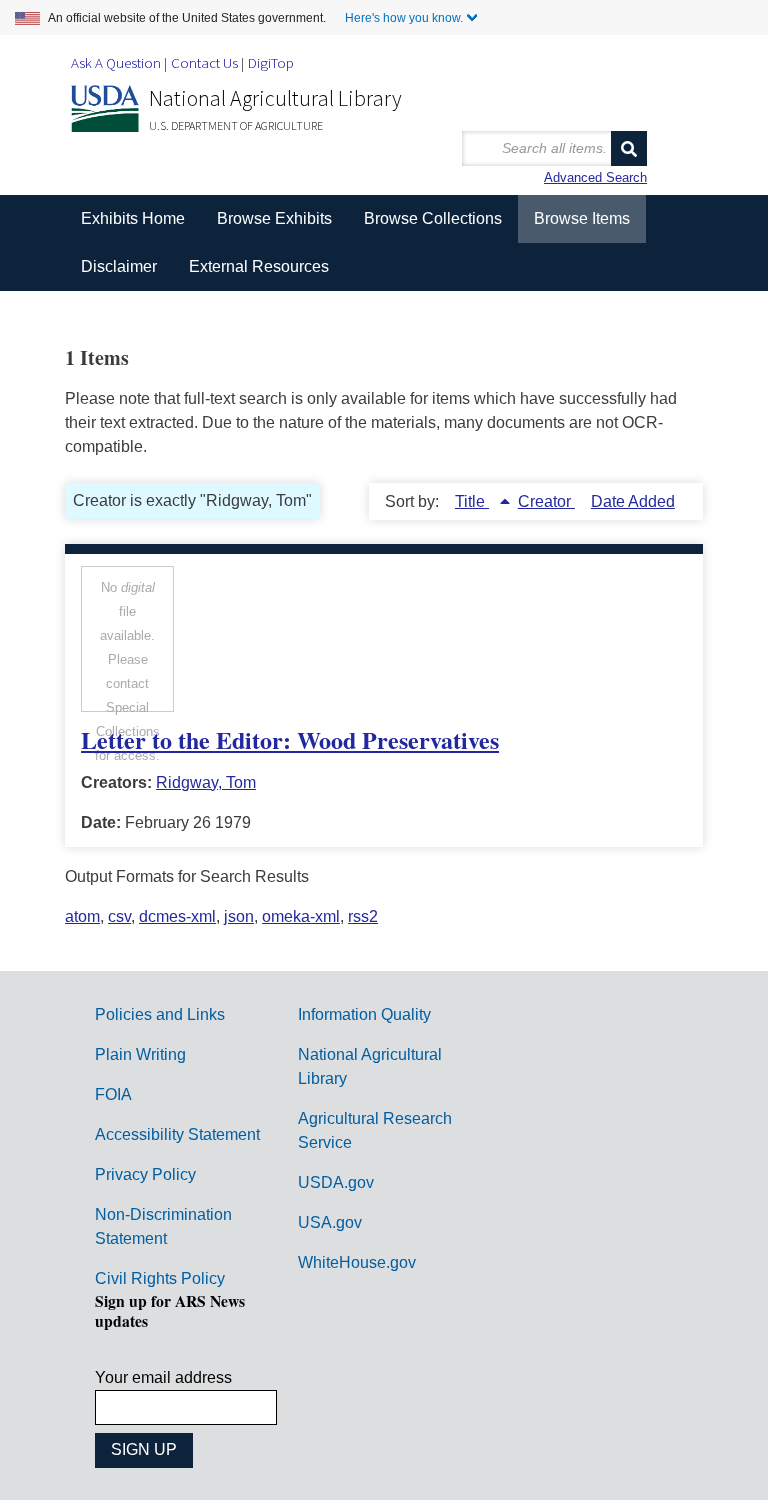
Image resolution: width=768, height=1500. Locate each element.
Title (472, 501)
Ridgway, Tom (206, 782)
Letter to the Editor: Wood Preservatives (290, 739)
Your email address (163, 1377)
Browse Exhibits (274, 218)
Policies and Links (160, 1014)
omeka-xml (301, 916)
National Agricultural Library (275, 98)
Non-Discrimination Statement (163, 1226)
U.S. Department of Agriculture (236, 125)
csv (119, 916)
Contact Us (204, 62)
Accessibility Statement (177, 1134)
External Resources (259, 266)
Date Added (633, 501)
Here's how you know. (404, 18)
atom (82, 916)
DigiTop (271, 62)
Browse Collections (433, 218)
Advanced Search (595, 177)
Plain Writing (140, 1054)
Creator (546, 501)
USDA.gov (336, 1182)
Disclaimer (119, 266)
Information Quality (364, 1014)
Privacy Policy (145, 1174)
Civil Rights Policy (160, 1278)
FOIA (113, 1094)
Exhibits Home (133, 218)
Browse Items (582, 218)
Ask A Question (116, 62)
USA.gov (330, 1222)
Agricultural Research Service (375, 1130)
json (239, 916)
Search (629, 148)
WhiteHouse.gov (357, 1262)
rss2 (363, 916)
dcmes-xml (177, 916)
